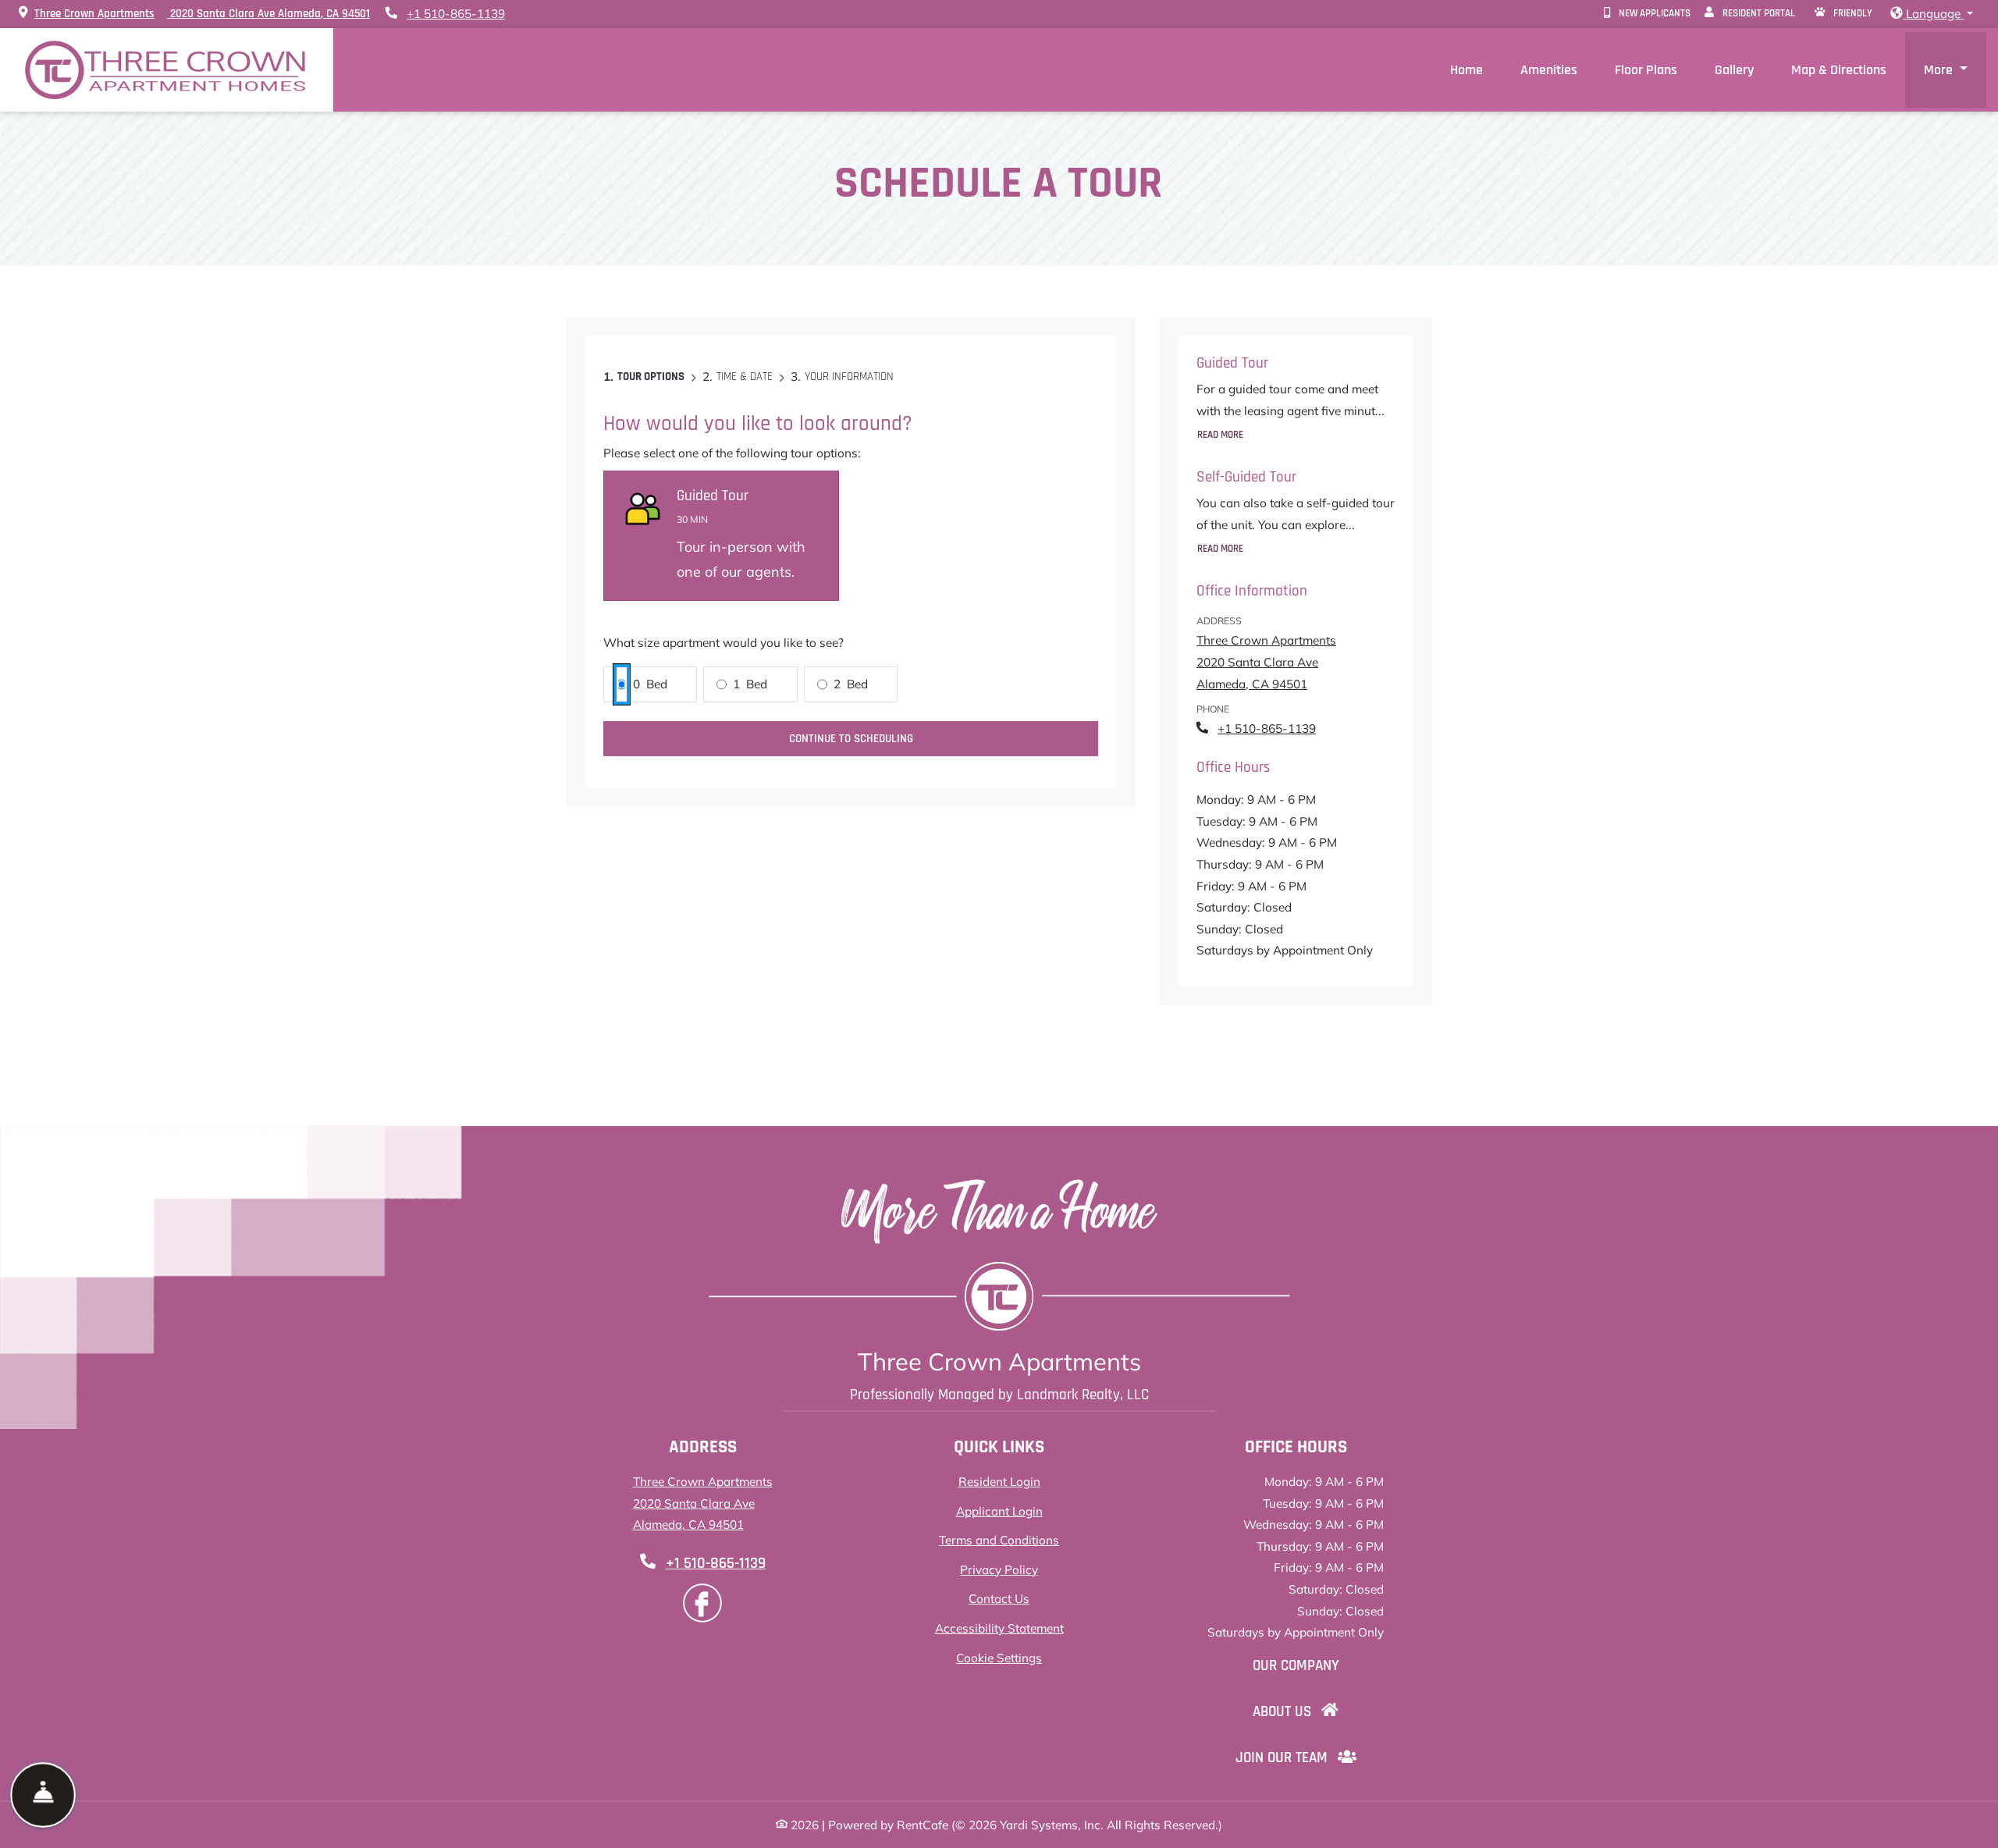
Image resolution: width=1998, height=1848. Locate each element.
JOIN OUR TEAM (1307, 1757)
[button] (1932, 14)
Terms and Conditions (999, 1540)
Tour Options (651, 377)
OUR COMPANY (1307, 1665)
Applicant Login (999, 1511)
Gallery (1734, 70)
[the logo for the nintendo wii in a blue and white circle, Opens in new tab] (702, 1603)
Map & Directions (1839, 70)
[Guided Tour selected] (721, 536)
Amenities (1549, 70)
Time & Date (745, 377)
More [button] (1940, 70)
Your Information (849, 377)
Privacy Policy (999, 1569)
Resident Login (999, 1481)
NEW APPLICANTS (1657, 13)
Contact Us (999, 1599)
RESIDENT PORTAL (1761, 13)
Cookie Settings (999, 1658)
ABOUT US (1307, 1711)
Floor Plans (1646, 70)
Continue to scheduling (851, 739)
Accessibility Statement (999, 1628)
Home (1467, 70)
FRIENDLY (1852, 14)
